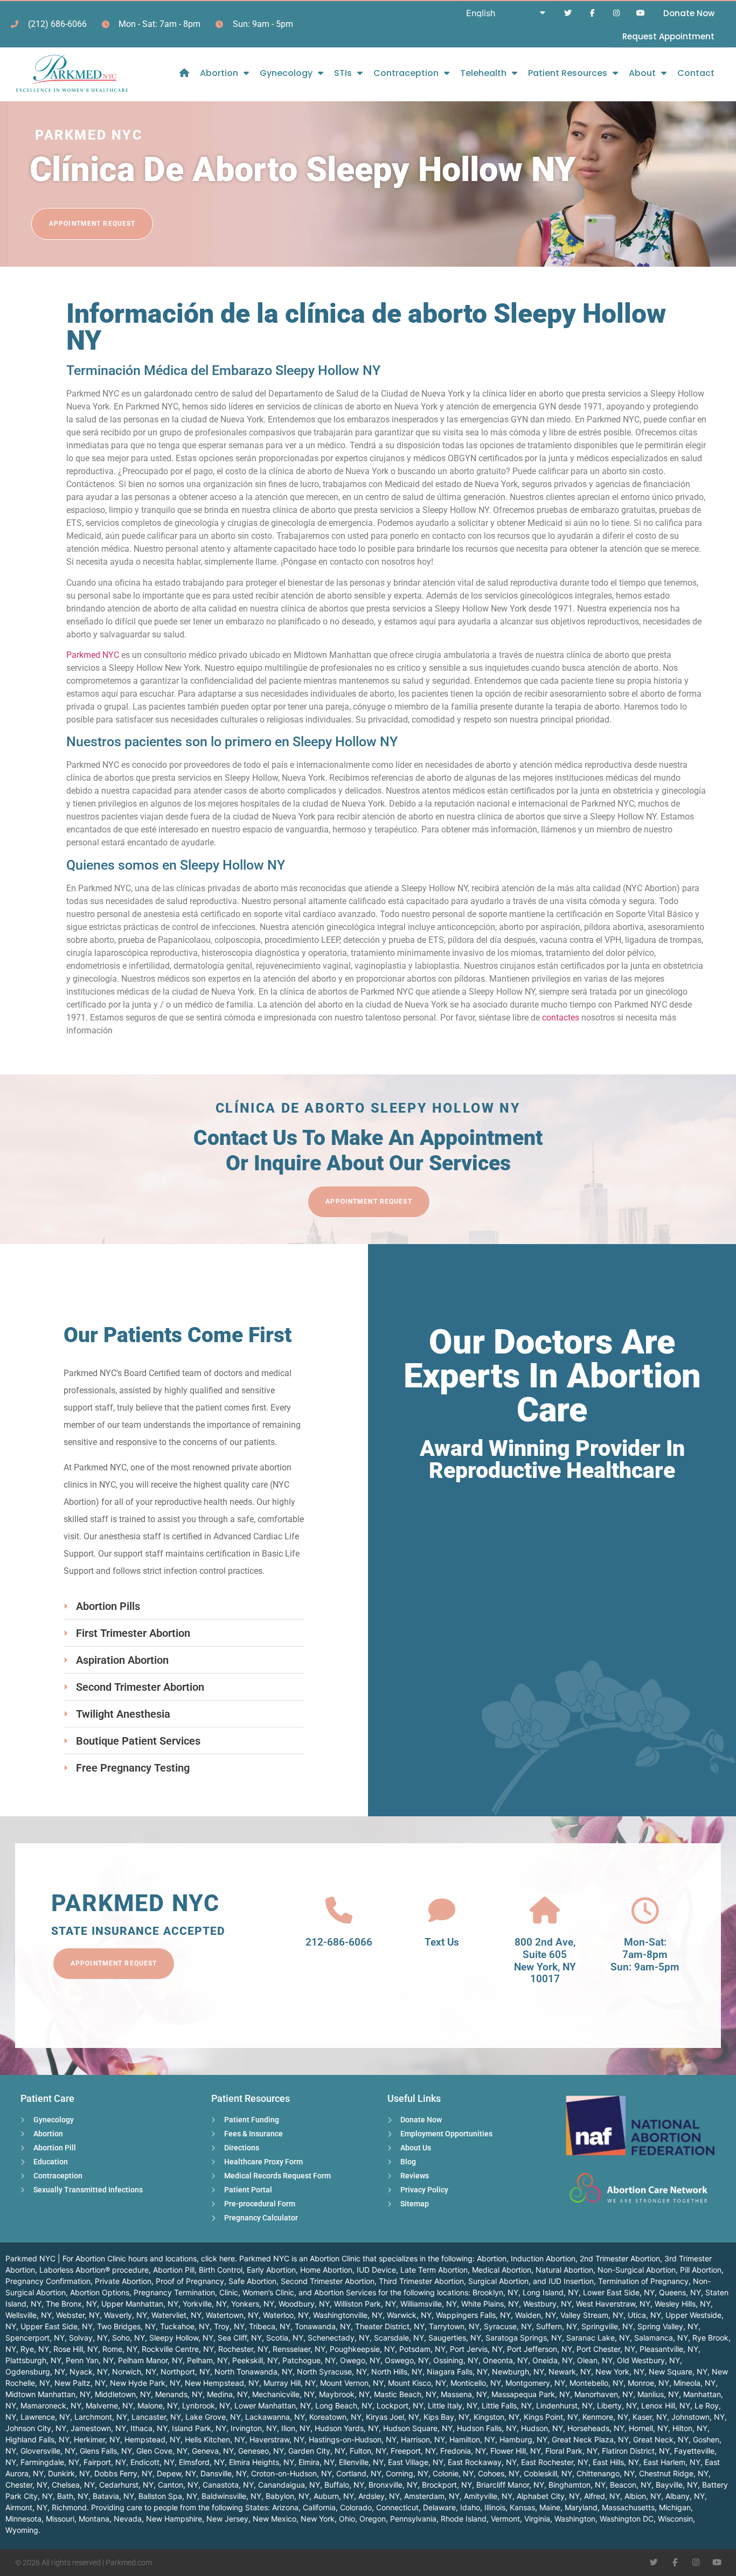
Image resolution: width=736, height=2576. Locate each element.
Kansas (522, 2507)
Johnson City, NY (36, 2428)
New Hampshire (174, 2519)
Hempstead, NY (152, 2439)
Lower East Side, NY (619, 2292)
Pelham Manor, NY (150, 2360)
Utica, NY (644, 2315)
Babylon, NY (287, 2496)
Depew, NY (176, 2473)
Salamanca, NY (661, 2338)
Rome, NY (120, 2349)
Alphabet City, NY (548, 2496)
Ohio (347, 2519)
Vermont (505, 2519)
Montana (94, 2519)
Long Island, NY (551, 2292)
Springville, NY (607, 2326)
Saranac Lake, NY (598, 2338)
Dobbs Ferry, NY (123, 2473)
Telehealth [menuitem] (483, 73)
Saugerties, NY (455, 2338)
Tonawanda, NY (323, 2326)
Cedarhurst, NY (126, 2485)
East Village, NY (416, 2462)
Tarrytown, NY (454, 2326)
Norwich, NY (134, 2372)
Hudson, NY (542, 2428)
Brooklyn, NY (495, 2292)
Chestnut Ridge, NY (674, 2473)
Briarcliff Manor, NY (510, 2485)
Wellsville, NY (29, 2315)
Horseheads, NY (596, 2428)
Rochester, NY (243, 2349)
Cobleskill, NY (548, 2473)
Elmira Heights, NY (262, 2462)
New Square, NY (678, 2372)
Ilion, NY (296, 2428)
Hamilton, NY (472, 2439)
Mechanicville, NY (283, 2394)
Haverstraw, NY (277, 2439)
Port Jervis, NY (476, 2349)
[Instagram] (616, 13)
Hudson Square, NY (418, 2428)
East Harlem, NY (672, 2462)
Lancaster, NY (156, 2417)
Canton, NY (178, 2485)
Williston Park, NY (365, 2304)
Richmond (69, 2507)
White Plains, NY (490, 2304)
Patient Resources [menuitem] (568, 73)
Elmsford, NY (202, 2462)
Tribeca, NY (270, 2326)
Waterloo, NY (286, 2315)
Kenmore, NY (605, 2417)
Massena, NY (464, 2394)
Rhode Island (464, 2519)
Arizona (285, 2507)
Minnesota (23, 2519)
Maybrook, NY (344, 2394)
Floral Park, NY (571, 2451)
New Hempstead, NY (222, 2383)
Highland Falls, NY (37, 2439)
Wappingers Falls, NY (473, 2315)
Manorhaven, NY (604, 2394)
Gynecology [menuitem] (286, 73)
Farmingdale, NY (50, 2462)
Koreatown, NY (335, 2417)
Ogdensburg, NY (35, 2372)
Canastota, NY (228, 2485)
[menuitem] (184, 73)
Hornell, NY (648, 2428)
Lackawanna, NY (275, 2417)
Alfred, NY (602, 2496)
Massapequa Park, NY (531, 2394)
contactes (561, 1018)
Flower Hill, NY (516, 2451)
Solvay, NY (88, 2338)
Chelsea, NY (73, 2485)
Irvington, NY (254, 2428)
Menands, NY (179, 2394)
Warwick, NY (409, 2315)
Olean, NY (595, 2360)
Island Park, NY (199, 2428)
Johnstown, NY (698, 2417)
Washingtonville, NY (348, 2315)
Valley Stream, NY (592, 2315)
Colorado (356, 2507)
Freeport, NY (413, 2451)
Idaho (470, 2507)
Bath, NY (73, 2496)
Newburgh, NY (518, 2372)
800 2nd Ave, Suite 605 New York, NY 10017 (545, 1960)
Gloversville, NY (48, 2451)
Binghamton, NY (577, 2485)
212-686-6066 (339, 1942)
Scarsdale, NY (399, 2338)
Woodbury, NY (304, 2304)
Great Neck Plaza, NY (590, 2439)
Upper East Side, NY (57, 2326)
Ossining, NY (456, 2360)
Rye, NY (35, 2349)
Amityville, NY (488, 2496)
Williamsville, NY (429, 2304)
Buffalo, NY (344, 2485)
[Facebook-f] (592, 13)
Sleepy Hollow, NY (181, 2338)
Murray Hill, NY (290, 2383)
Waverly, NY (126, 2315)
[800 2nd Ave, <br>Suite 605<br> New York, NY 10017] (545, 1911)
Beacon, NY (631, 2485)
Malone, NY (158, 2405)
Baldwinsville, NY (231, 2496)
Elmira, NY (317, 2462)
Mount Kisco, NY (417, 2383)
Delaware (439, 2507)
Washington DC (627, 2519)
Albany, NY (685, 2496)
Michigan (675, 2507)
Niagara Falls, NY (457, 2372)
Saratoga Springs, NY (524, 2338)
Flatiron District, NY (636, 2451)
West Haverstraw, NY (613, 2304)
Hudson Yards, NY (347, 2428)
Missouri (60, 2519)
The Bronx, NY (71, 2304)
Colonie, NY (453, 2473)
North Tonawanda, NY (254, 2372)
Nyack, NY (89, 2372)
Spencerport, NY (35, 2338)
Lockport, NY (400, 2405)
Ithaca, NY (149, 2428)
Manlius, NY (658, 2394)
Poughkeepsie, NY (362, 2349)
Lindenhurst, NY (564, 2405)
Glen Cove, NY (162, 2451)
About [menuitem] (642, 73)
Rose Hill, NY (76, 2349)
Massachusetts (628, 2507)
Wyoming (22, 2530)
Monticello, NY (476, 2383)
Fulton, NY (368, 2451)
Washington (575, 2519)
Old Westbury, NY (648, 2360)
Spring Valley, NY (668, 2326)
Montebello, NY (596, 2383)
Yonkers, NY (253, 2304)
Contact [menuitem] (696, 73)
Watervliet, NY (176, 2315)
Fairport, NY (105, 2462)
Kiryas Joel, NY (393, 2417)
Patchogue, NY (309, 2360)
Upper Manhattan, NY (140, 2304)
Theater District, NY (390, 2326)
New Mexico (275, 2519)
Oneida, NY (553, 2360)
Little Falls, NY (507, 2405)
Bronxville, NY (393, 2485)
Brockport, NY (447, 2485)
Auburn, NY (334, 2496)
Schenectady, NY (339, 2338)
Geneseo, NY (261, 2451)
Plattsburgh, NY (33, 2360)
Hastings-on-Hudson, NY (353, 2439)
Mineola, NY (695, 2383)
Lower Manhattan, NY (273, 2405)
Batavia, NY (113, 2496)
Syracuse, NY (508, 2326)
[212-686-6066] (339, 1911)
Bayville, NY (677, 2485)
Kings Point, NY (551, 2417)
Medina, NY (227, 2394)
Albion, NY (643, 2496)
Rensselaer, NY (299, 2349)
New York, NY (620, 2372)
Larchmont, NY (101, 2417)
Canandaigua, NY (289, 2485)
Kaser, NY (650, 2417)
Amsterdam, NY (432, 2496)
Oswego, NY (407, 2360)
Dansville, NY (224, 2473)
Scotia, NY (285, 2338)
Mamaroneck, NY (51, 2405)
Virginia (537, 2519)
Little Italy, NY (453, 2405)
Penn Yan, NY (90, 2360)
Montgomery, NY (535, 2383)
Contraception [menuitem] (406, 73)
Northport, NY (185, 2372)
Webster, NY (78, 2315)
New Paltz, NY (80, 2383)
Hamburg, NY (523, 2439)
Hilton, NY (690, 2428)
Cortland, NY (359, 2473)
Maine (550, 2507)
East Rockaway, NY (482, 2462)
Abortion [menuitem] (219, 73)
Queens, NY (680, 2292)
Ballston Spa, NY (168, 2496)
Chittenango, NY (606, 2473)
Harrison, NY (423, 2439)
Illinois (495, 2507)
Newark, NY (570, 2372)
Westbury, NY (547, 2304)
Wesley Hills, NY (683, 2304)
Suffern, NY (557, 2326)
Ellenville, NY (361, 2462)
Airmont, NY (26, 2507)
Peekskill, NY (255, 2360)
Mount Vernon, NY (352, 2383)
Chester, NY (26, 2485)
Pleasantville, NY (669, 2349)
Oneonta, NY (505, 2360)
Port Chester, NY (606, 2349)
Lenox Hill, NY (666, 2405)
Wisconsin (675, 2519)
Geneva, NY (213, 2451)
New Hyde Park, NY (145, 2383)
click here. (219, 2258)
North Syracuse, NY (332, 2372)
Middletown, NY (123, 2394)
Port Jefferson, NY (540, 2349)
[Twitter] (568, 13)
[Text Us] (442, 1911)
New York (318, 2519)
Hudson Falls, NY (487, 2428)
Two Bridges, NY (126, 2326)
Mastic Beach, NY (405, 2394)
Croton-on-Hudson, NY (291, 2473)
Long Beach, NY (344, 2405)
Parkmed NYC (93, 655)
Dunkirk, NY (69, 2473)
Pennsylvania (413, 2519)
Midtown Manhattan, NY (48, 2394)
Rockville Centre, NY (178, 2349)
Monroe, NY (648, 2383)
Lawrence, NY (45, 2417)
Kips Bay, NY (446, 2417)
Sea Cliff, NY (240, 2338)
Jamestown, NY (98, 2428)
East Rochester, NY (555, 2462)
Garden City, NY (317, 2451)
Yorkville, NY (205, 2304)
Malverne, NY (109, 2405)
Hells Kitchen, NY (215, 2439)
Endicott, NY (152, 2462)
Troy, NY (229, 2326)
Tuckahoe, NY (185, 2326)
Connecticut (397, 2507)
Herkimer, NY (97, 2439)
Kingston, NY (497, 2417)
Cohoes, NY (499, 2473)
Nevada (128, 2519)
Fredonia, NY (463, 2451)
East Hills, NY (616, 2462)
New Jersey (227, 2519)
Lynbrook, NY (206, 2405)
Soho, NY (129, 2338)
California (319, 2507)
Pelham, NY (207, 2360)
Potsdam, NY (422, 2349)
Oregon (373, 2519)
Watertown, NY (232, 2315)
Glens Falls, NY (106, 2451)
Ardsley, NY (379, 2496)
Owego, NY (360, 2360)
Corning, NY (407, 2473)
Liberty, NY (617, 2405)
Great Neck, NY (661, 2439)
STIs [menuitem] (343, 73)
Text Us (442, 1942)
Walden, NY (536, 2315)
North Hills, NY (397, 2372)
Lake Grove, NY (213, 2417)
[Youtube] (640, 13)
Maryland (581, 2507)
